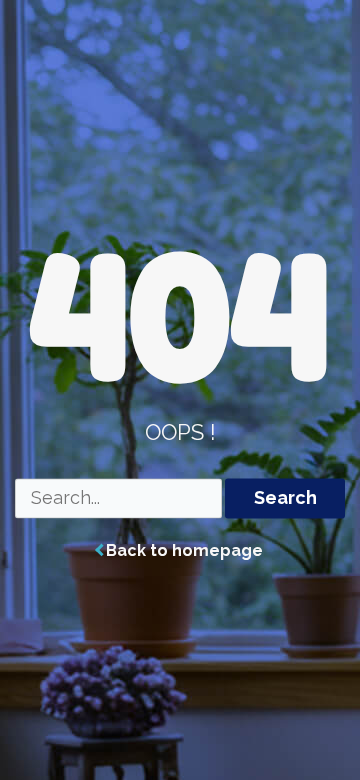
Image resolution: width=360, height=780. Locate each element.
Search (285, 498)
